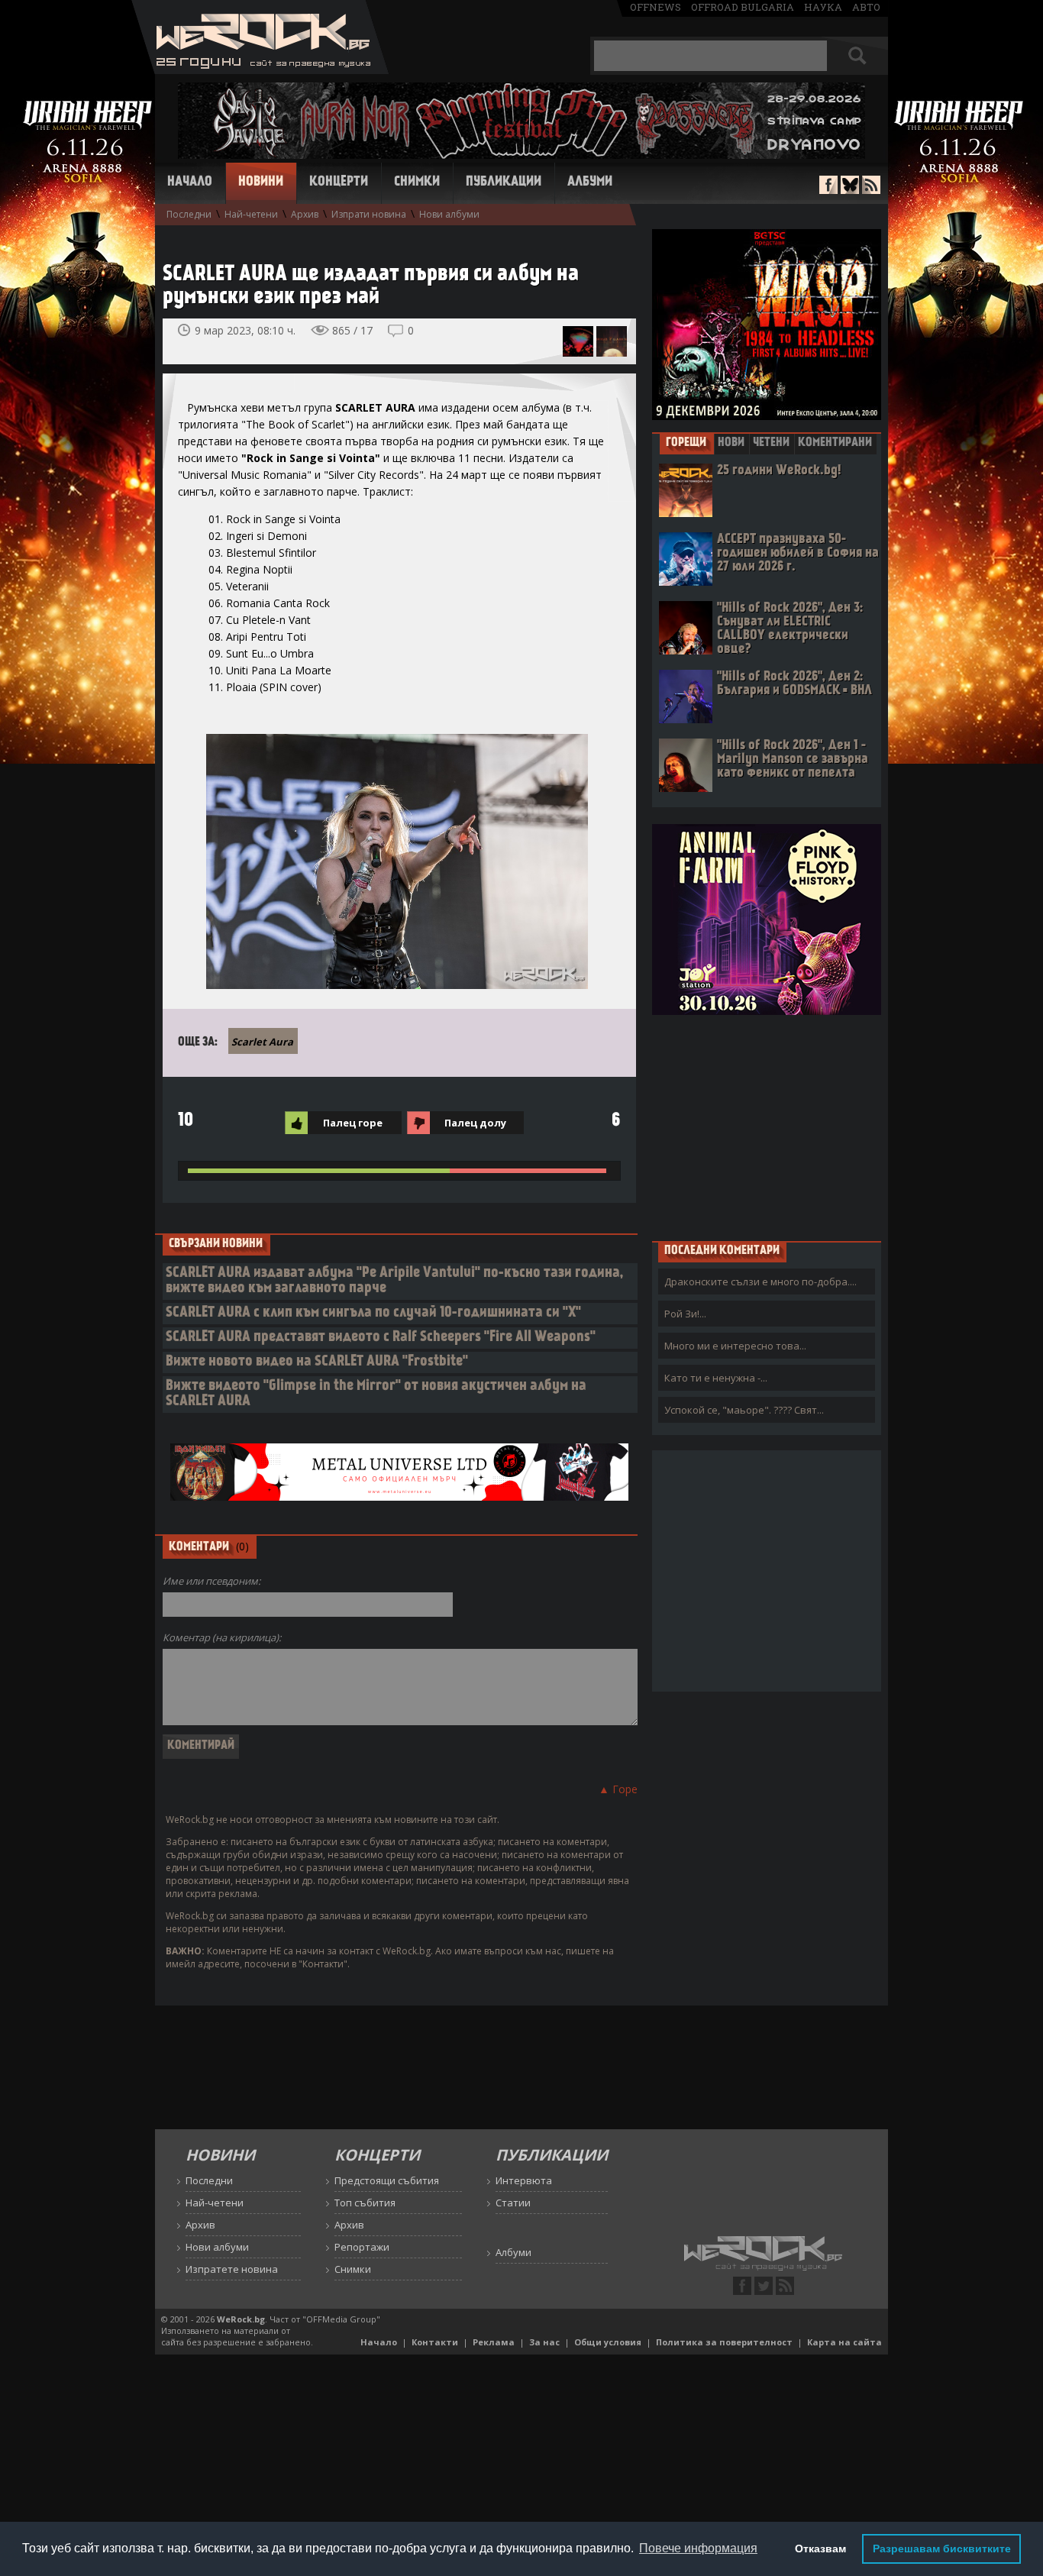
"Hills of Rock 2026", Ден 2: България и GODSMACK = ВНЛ (794, 684)
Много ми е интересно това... (735, 1346)
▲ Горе (618, 1789)
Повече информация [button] (698, 2548)
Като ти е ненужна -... (716, 1378)
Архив (305, 214)
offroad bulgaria (743, 7)
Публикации (504, 183)
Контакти (435, 2342)
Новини (261, 183)
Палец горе (353, 1123)
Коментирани (835, 443)
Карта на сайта (844, 2342)
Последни (189, 214)
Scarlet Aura (262, 1042)
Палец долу (475, 1123)
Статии (513, 2203)
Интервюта (524, 2180)
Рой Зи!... (685, 1314)
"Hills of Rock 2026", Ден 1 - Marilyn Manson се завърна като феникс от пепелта (793, 760)
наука (823, 7)
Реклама (494, 2342)
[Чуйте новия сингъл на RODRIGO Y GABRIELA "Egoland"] (612, 341)
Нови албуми (449, 214)
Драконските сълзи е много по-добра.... (760, 1282)
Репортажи (362, 2247)
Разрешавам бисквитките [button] (942, 2549)
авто (866, 7)
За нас (544, 2342)
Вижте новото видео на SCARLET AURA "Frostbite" (317, 1362)
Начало (190, 183)
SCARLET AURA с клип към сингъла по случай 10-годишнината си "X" (373, 1313)
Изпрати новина (369, 214)
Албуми (590, 183)
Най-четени (251, 214)
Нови (731, 443)
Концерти (339, 183)
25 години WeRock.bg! (779, 471)
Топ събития (365, 2203)
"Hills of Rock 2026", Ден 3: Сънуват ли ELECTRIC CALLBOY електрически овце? (790, 629)
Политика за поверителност (724, 2342)
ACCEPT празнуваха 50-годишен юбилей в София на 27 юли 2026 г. (798, 553)
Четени (771, 443)
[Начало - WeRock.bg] (260, 70)
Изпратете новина (232, 2269)
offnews (656, 7)
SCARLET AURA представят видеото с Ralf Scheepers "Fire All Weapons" (381, 1338)
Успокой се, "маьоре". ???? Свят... (744, 1410)
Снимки (417, 183)
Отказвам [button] (820, 2549)
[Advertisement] (767, 1127)
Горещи (686, 443)
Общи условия (608, 2342)
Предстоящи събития (387, 2180)
